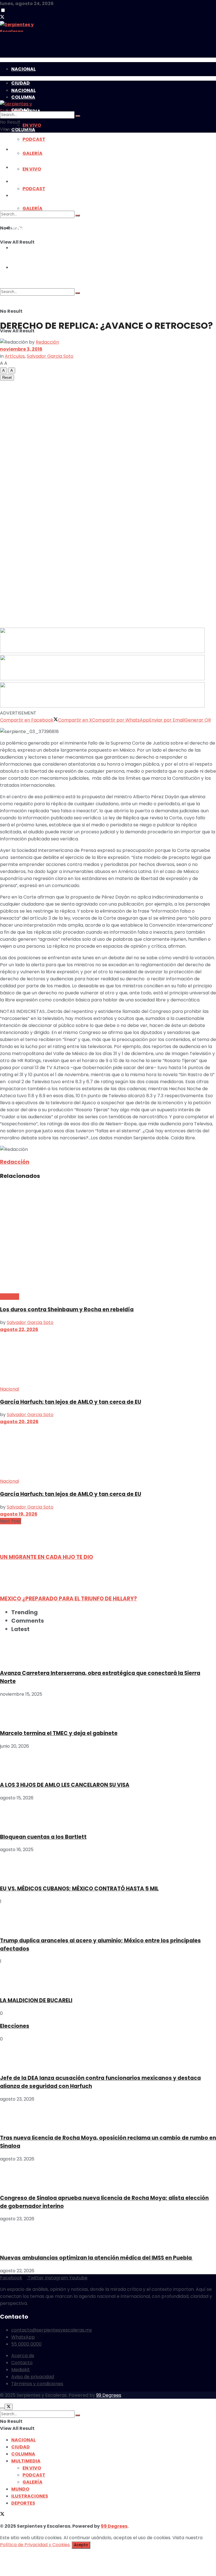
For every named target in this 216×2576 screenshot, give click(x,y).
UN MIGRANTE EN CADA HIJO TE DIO (47, 1557)
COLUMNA (23, 2454)
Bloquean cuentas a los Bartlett (43, 1837)
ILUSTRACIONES (30, 2496)
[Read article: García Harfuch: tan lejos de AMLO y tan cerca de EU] (108, 1359)
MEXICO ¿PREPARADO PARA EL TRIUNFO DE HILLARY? (68, 1599)
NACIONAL (23, 69)
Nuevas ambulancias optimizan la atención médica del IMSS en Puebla (96, 2258)
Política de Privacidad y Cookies (35, 2545)
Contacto (22, 2363)
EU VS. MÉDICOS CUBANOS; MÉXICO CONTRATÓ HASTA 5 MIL (79, 1889)
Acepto (81, 2545)
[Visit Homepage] (108, 26)
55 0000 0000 (26, 2344)
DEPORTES (23, 2503)
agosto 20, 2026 (19, 1422)
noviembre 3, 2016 (21, 349)
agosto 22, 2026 (19, 1329)
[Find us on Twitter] (2, 18)
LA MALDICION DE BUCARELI (36, 2000)
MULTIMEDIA (26, 2461)
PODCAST (34, 2475)
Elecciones (15, 2026)
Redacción (47, 342)
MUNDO (20, 2489)
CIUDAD (21, 2447)
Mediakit (21, 2370)
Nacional (10, 1297)
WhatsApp (23, 2337)
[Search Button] (78, 116)
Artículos (15, 356)
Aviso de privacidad (33, 2377)
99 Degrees (109, 2395)
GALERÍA (32, 2482)
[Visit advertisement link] (102, 173)
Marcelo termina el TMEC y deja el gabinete (59, 1733)
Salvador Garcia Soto (50, 356)
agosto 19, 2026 (19, 1514)
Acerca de (23, 2356)
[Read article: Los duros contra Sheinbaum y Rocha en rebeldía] (108, 1239)
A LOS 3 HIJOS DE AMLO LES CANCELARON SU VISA (65, 1785)
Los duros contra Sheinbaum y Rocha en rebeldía (67, 1309)
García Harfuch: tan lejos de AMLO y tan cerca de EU (71, 1402)
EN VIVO (32, 2468)
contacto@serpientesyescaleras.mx (52, 2330)
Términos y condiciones (37, 2384)
